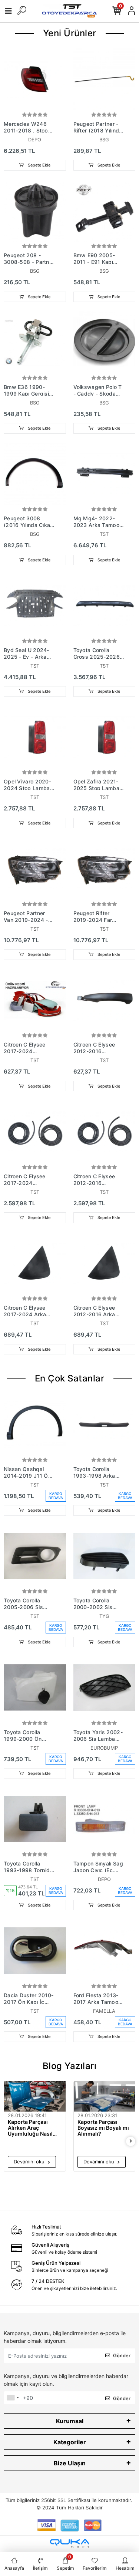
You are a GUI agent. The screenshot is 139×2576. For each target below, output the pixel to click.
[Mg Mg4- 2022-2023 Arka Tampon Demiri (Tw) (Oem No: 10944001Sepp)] (105, 474)
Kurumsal (70, 2421)
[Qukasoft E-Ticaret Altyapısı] (70, 2544)
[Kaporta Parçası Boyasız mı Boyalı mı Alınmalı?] (105, 2097)
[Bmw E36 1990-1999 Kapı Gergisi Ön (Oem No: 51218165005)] (35, 342)
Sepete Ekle (39, 165)
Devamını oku (30, 2162)
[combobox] (13, 2398)
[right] (131, 2141)
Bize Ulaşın (70, 2463)
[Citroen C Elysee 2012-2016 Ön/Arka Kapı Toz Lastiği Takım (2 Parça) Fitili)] (105, 1132)
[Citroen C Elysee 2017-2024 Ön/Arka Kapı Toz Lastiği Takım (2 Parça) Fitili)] (35, 1132)
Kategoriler (70, 2442)
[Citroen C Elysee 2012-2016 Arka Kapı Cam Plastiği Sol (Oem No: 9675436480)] (105, 1263)
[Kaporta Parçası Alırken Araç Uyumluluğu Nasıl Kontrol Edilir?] (35, 2097)
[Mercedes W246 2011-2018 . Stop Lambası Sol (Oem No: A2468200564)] (35, 79)
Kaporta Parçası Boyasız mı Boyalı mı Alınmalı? (103, 2128)
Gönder (122, 2355)
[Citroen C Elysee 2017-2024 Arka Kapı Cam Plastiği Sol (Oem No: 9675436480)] (35, 1263)
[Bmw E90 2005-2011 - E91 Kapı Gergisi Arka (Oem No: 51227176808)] (105, 211)
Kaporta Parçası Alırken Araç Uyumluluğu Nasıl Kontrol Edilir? (30, 2128)
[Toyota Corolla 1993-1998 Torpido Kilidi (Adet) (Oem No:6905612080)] (35, 1819)
